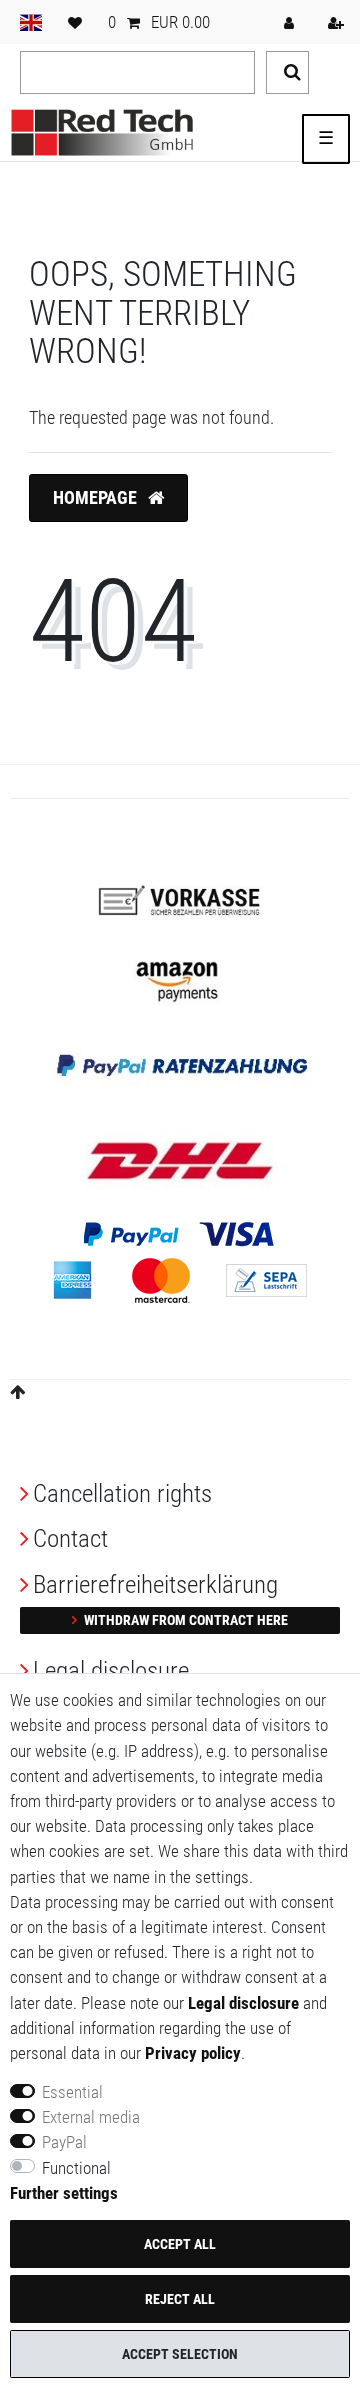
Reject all (180, 2299)
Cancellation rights (122, 1493)
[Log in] (291, 22)
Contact (70, 1538)
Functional (76, 2168)
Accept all (180, 2244)
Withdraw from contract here (184, 1620)
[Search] (287, 72)
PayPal (64, 2142)
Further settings (64, 2193)
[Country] (31, 22)
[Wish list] (75, 22)
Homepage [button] (97, 498)
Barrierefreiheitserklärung (155, 1584)
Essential (72, 2092)
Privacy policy (193, 2053)
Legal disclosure (111, 1670)
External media (91, 2117)
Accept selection (180, 2354)
